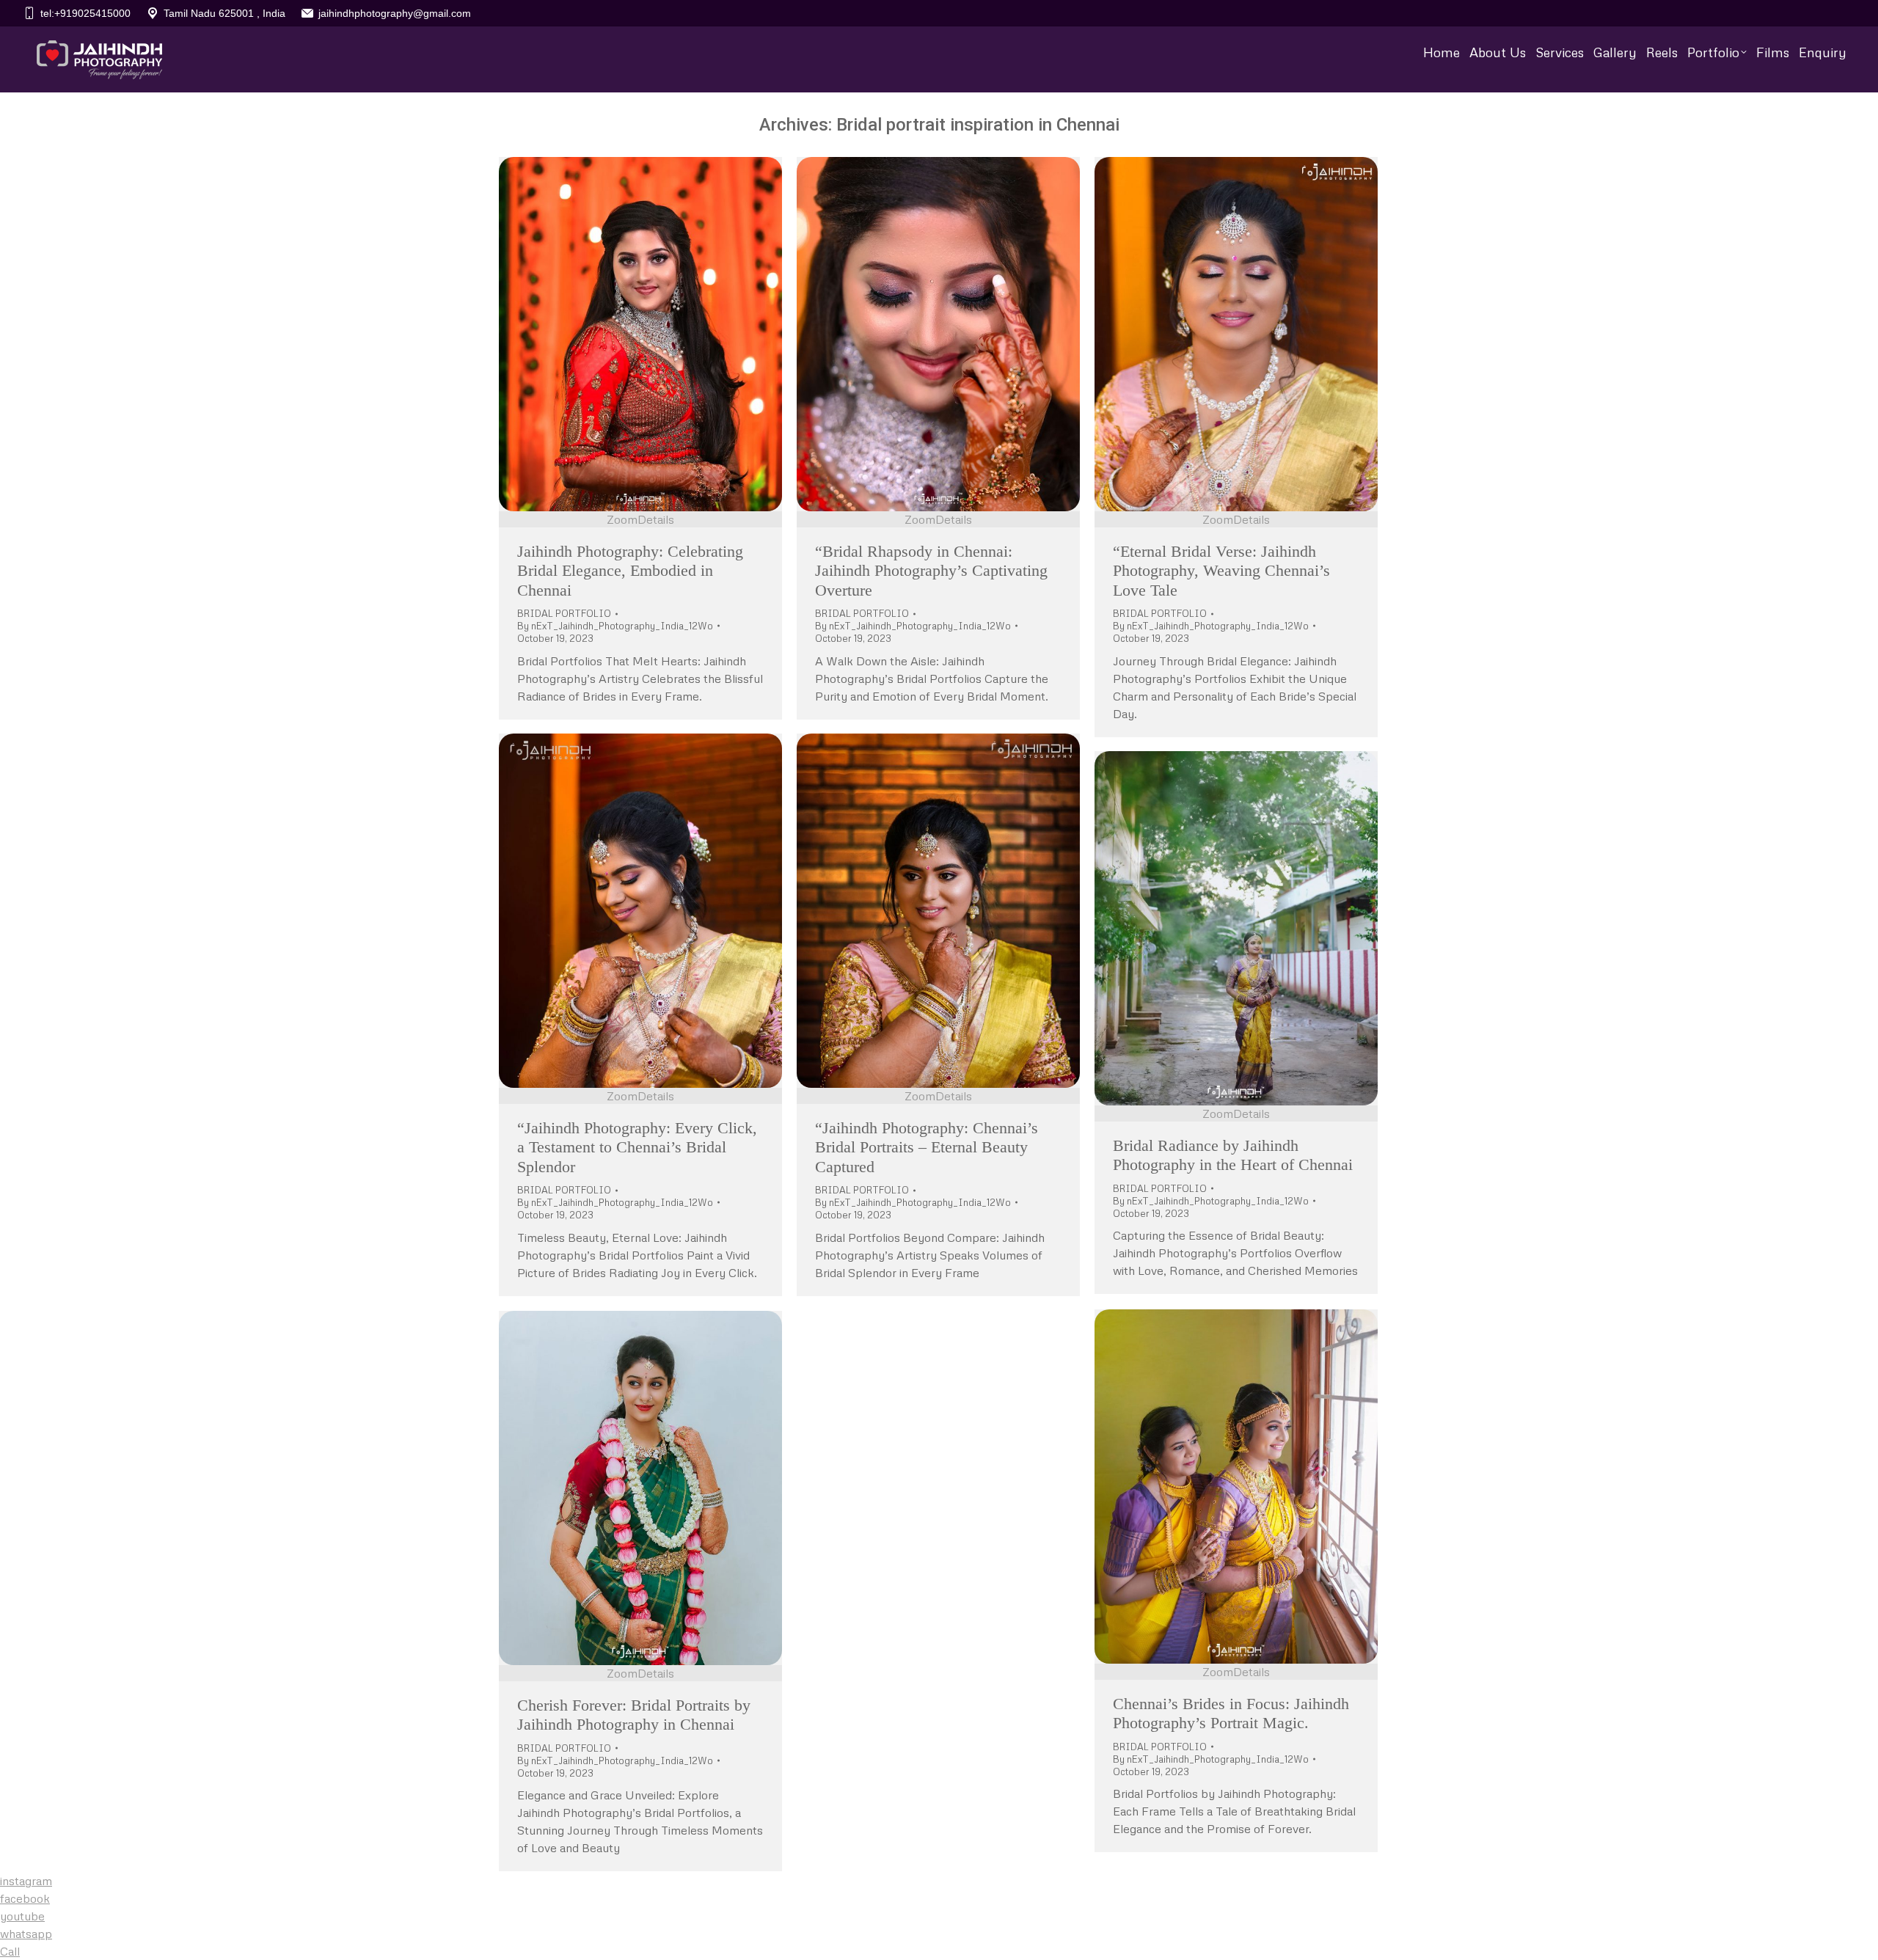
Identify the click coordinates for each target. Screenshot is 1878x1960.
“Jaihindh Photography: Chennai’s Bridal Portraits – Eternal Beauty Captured (927, 1147)
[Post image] (640, 334)
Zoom (622, 519)
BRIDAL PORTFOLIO (564, 613)
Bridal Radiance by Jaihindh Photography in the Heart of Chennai (1233, 1155)
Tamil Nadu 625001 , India (224, 13)
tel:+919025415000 (85, 13)
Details (656, 519)
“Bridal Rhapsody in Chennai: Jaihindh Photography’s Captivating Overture (931, 571)
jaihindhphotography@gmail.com (395, 13)
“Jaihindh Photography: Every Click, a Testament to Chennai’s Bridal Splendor (637, 1147)
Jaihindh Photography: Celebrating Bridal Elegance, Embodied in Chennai (630, 571)
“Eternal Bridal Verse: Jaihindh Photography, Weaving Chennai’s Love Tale (1221, 571)
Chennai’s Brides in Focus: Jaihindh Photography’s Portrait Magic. (1231, 1713)
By (615, 626)
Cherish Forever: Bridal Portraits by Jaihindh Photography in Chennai (634, 1715)
